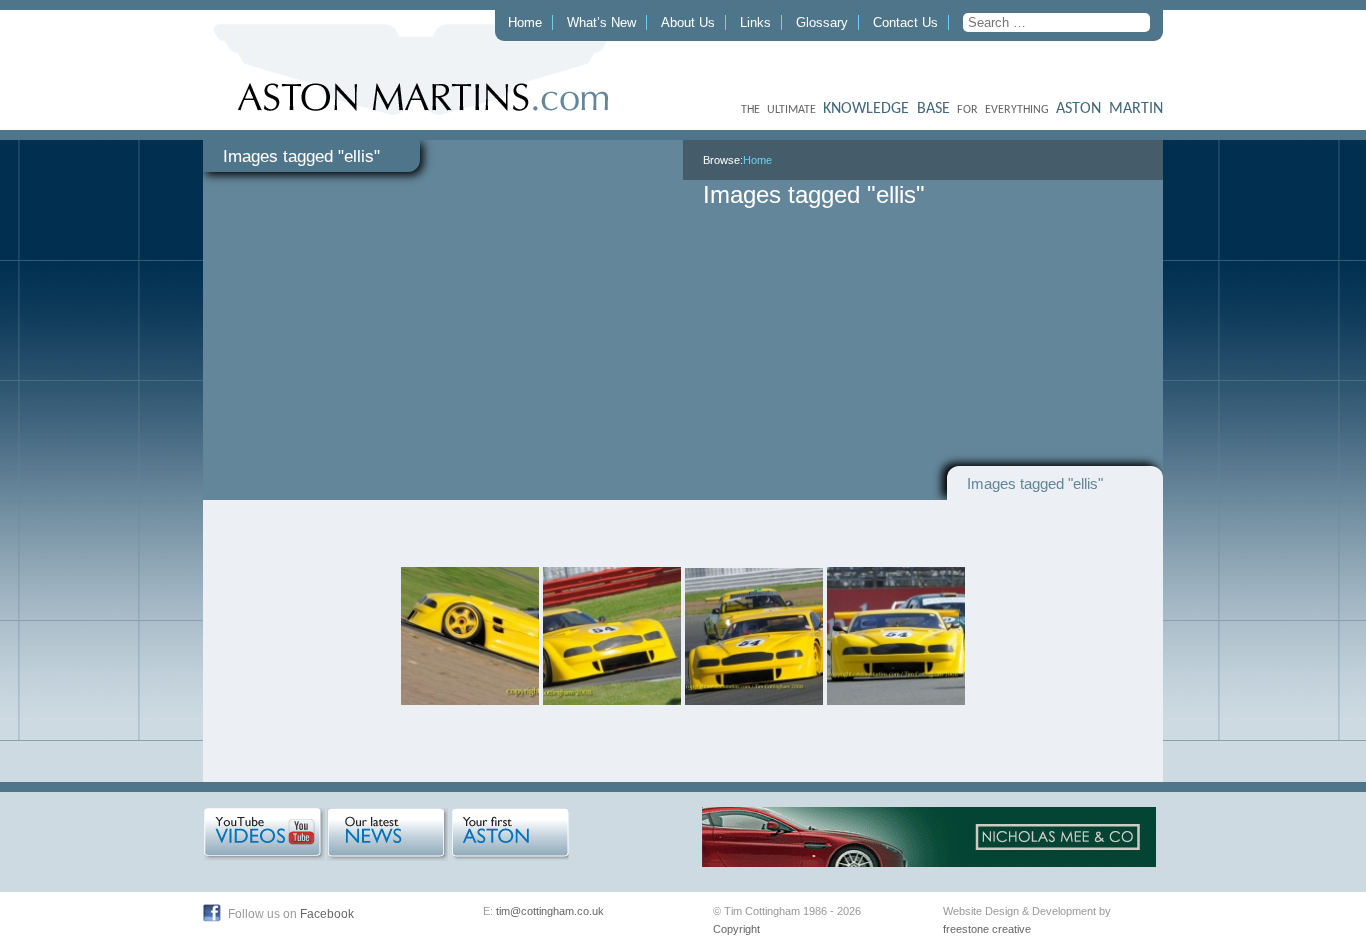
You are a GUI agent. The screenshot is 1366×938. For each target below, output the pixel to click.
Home (525, 22)
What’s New (601, 22)
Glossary (822, 22)
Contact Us (905, 22)
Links (755, 22)
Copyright (736, 929)
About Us (688, 22)
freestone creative (987, 929)
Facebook (327, 914)
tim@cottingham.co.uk (550, 911)
